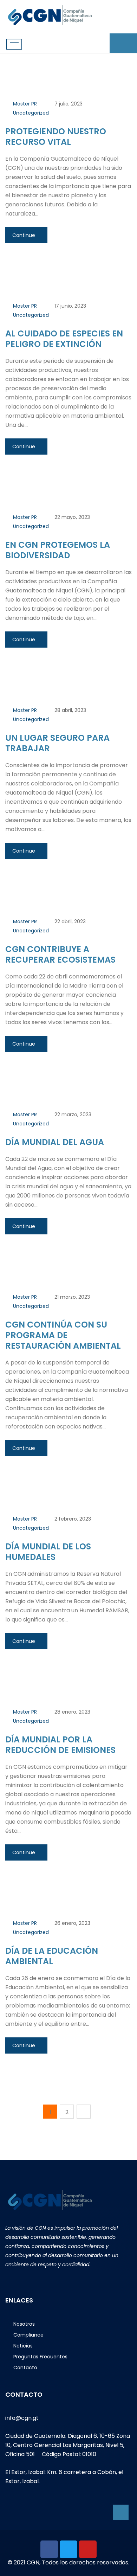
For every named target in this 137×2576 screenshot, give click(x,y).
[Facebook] (49, 2549)
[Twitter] (68, 2549)
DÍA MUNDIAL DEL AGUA (55, 1142)
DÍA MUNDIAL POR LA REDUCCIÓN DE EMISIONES (60, 1745)
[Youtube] (88, 2549)
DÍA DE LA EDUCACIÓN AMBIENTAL (52, 1956)
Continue (24, 235)
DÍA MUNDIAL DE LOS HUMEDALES (48, 1552)
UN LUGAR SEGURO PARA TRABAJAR (57, 743)
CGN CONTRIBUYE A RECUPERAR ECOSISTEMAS (60, 954)
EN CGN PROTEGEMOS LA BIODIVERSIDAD (58, 550)
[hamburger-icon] (14, 44)
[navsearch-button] (121, 43)
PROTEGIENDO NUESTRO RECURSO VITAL (56, 137)
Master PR (25, 104)
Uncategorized (31, 113)
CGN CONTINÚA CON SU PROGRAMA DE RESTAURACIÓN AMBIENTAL (63, 1335)
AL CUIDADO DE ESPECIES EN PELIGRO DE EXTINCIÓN (64, 339)
